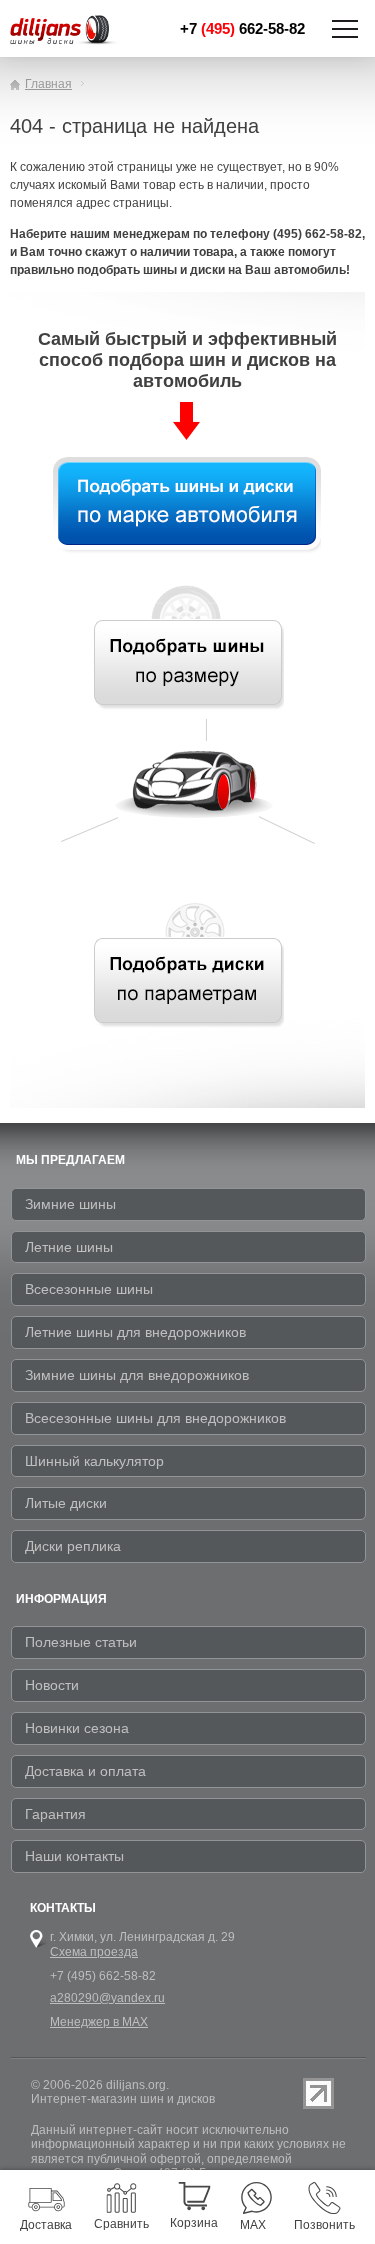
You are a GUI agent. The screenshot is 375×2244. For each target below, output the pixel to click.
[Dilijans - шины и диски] (68, 31)
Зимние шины (70, 1204)
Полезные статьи (81, 1642)
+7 (242, 28)
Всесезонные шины (89, 1289)
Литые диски (66, 1503)
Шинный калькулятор (94, 1461)
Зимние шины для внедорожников (137, 1375)
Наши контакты (74, 1856)
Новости (52, 1685)
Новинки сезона (77, 1728)
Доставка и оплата (85, 1771)
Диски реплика (73, 1546)
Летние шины (69, 1247)
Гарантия (55, 1814)
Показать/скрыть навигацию (345, 29)
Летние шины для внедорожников (135, 1332)
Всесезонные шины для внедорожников (155, 1418)
